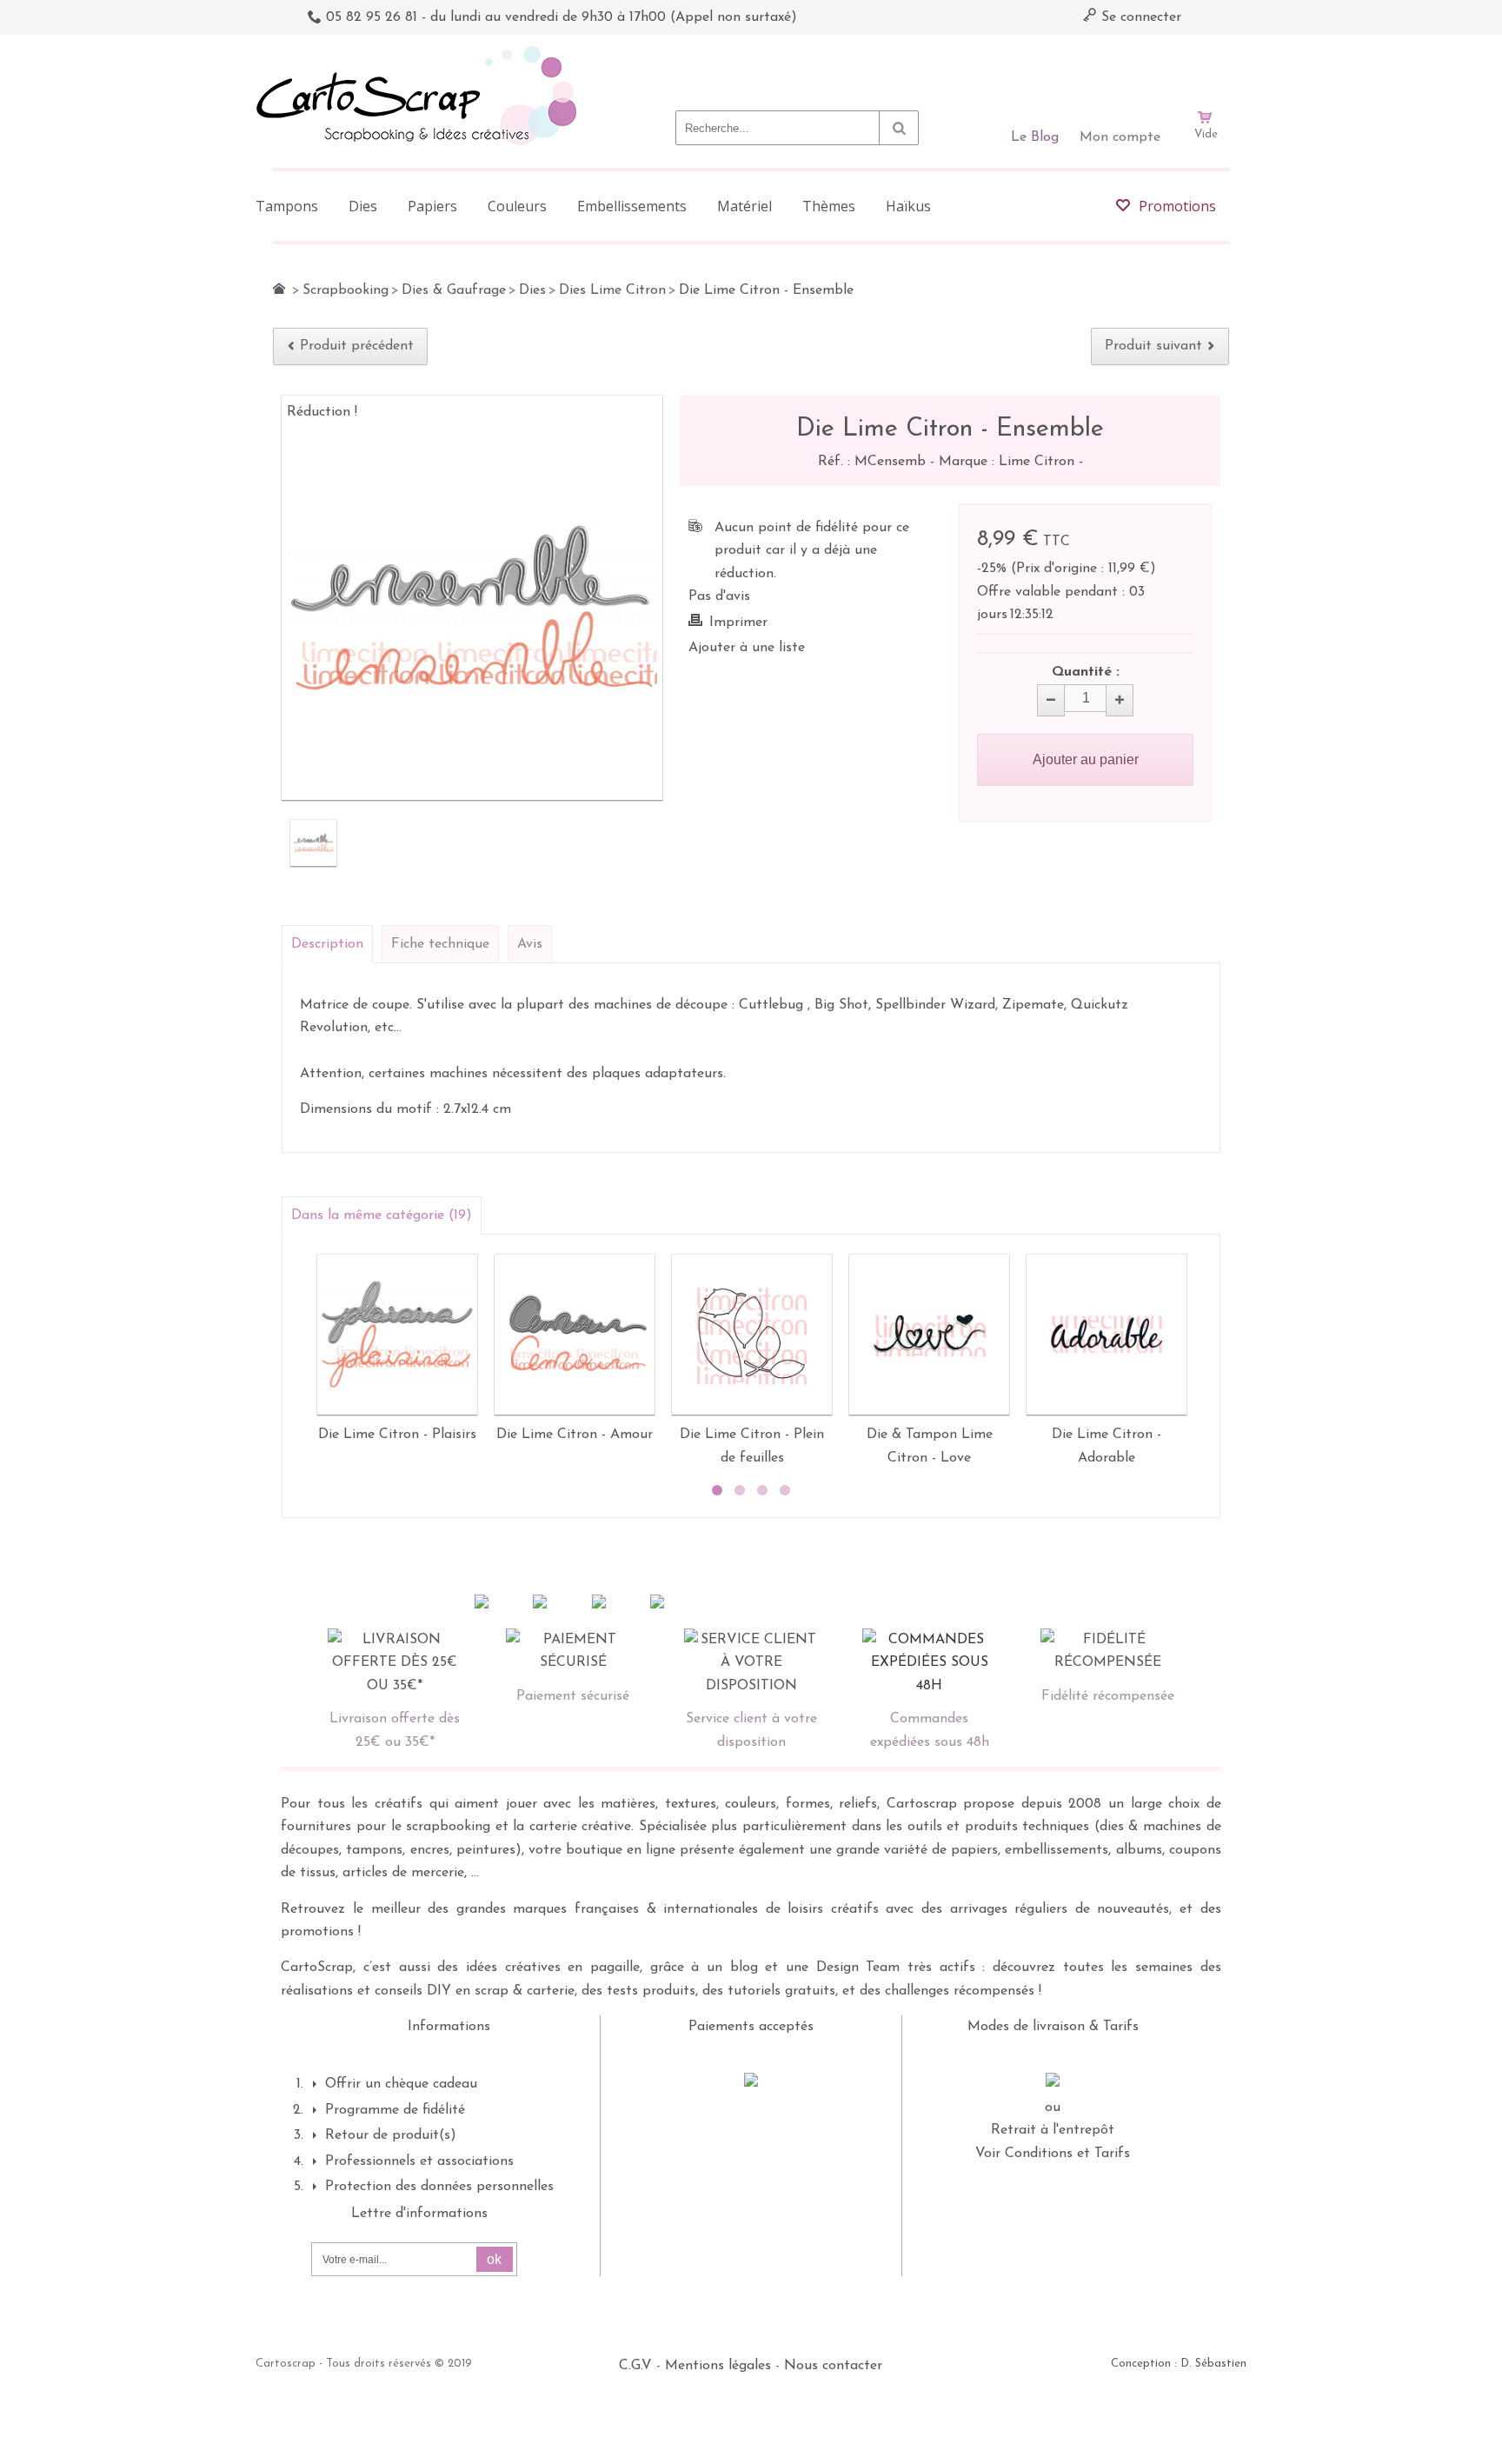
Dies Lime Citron (612, 290)
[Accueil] (279, 289)
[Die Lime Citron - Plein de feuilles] (752, 1335)
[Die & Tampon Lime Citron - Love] (929, 1335)
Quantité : (1086, 672)
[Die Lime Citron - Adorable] (1107, 1335)
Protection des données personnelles (439, 2187)
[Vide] (1206, 68)
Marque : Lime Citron (1009, 462)
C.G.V (635, 2366)
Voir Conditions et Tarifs (1053, 2154)
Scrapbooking (346, 290)
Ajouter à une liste (747, 648)
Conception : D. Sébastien (1179, 2364)
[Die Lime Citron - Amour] (575, 1335)
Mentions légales (718, 2366)
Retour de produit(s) (391, 2135)
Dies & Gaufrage (454, 290)
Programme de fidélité (395, 2110)
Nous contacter (833, 2366)
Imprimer (738, 623)
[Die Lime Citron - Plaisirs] (397, 1335)
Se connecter (1139, 17)
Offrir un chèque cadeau (401, 2084)
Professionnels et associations (419, 2161)
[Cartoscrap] (421, 53)
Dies (532, 290)
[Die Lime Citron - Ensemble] (313, 843)
